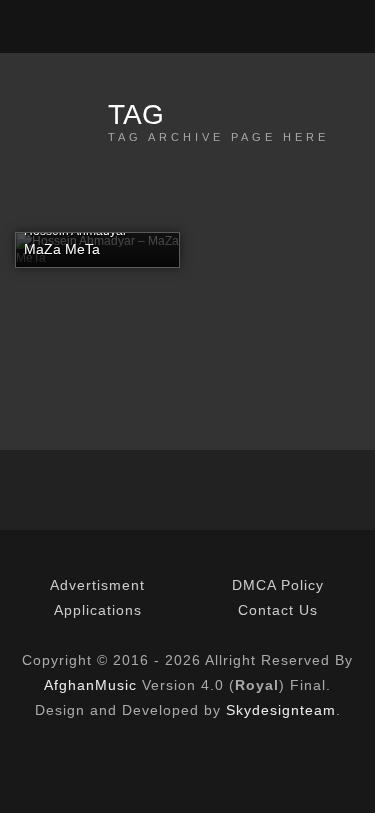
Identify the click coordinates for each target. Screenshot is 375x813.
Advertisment (97, 585)
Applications (98, 610)
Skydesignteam (281, 710)
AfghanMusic (90, 685)
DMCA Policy (278, 585)
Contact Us (278, 610)
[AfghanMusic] (33, 26)
